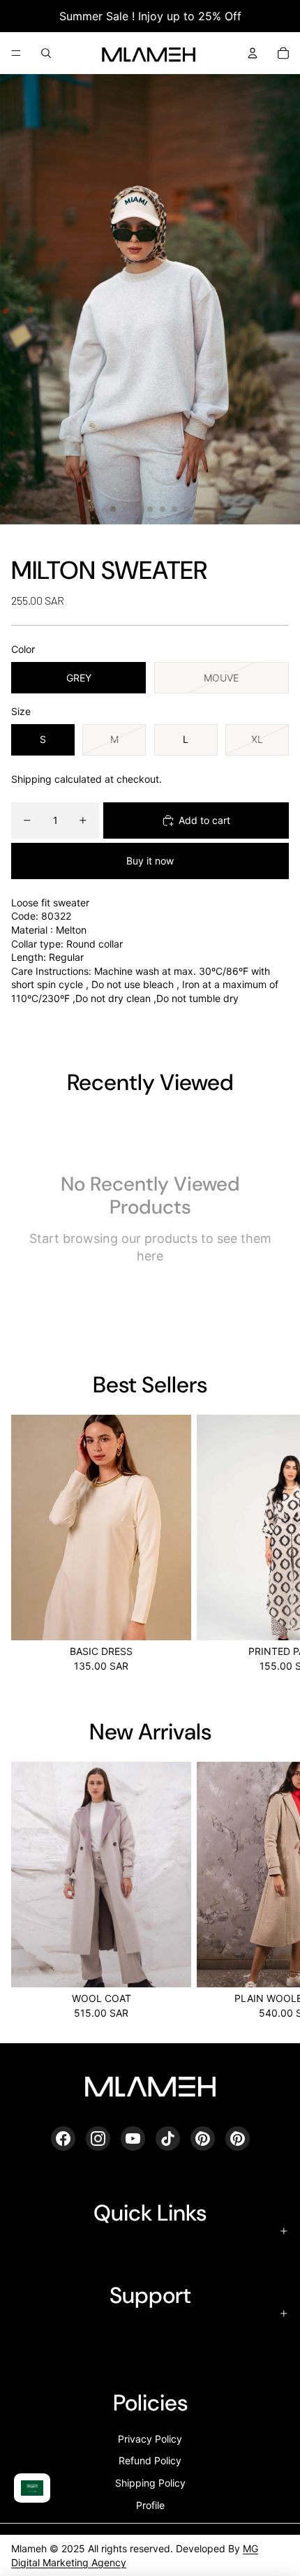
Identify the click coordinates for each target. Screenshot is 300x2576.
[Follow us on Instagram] (98, 2139)
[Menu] (16, 53)
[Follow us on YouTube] (133, 2139)
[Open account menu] (253, 53)
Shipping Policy (150, 2483)
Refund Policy (150, 2460)
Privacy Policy (150, 2439)
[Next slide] (273, 1543)
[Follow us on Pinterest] (203, 2139)
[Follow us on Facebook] (63, 2139)
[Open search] (46, 53)
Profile (150, 2505)
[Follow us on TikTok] (168, 2139)
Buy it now (150, 861)
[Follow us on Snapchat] (238, 2139)
